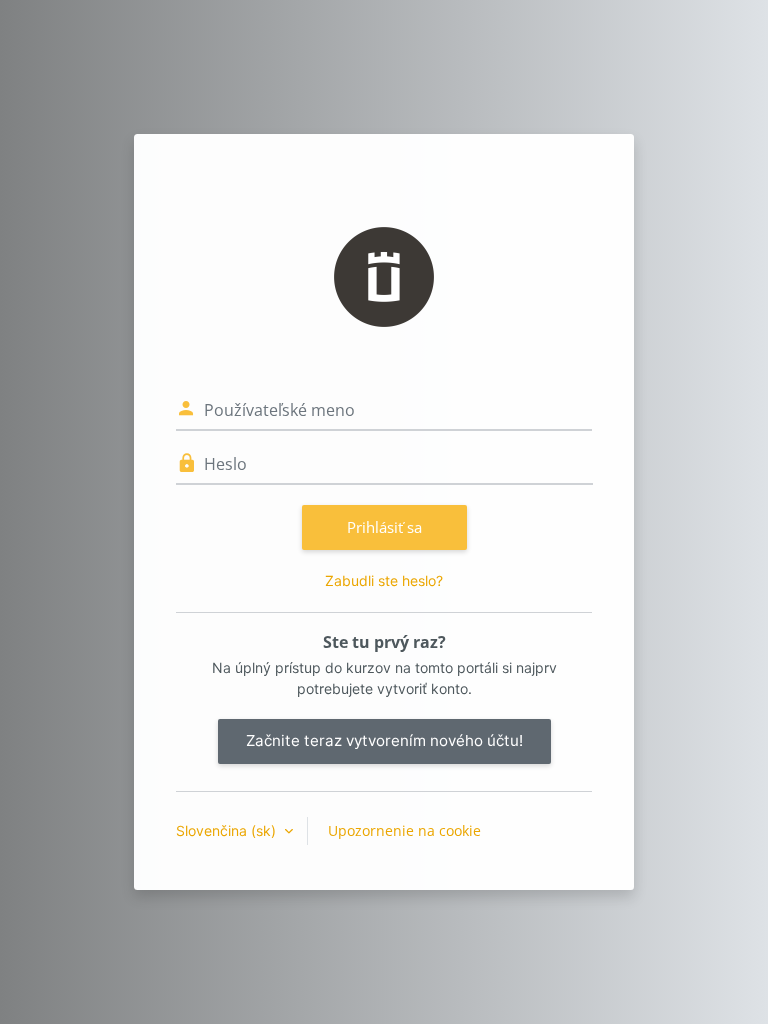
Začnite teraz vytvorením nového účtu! (384, 740)
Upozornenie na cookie (404, 830)
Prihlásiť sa (384, 527)
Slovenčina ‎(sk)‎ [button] (228, 830)
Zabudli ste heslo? (384, 580)
